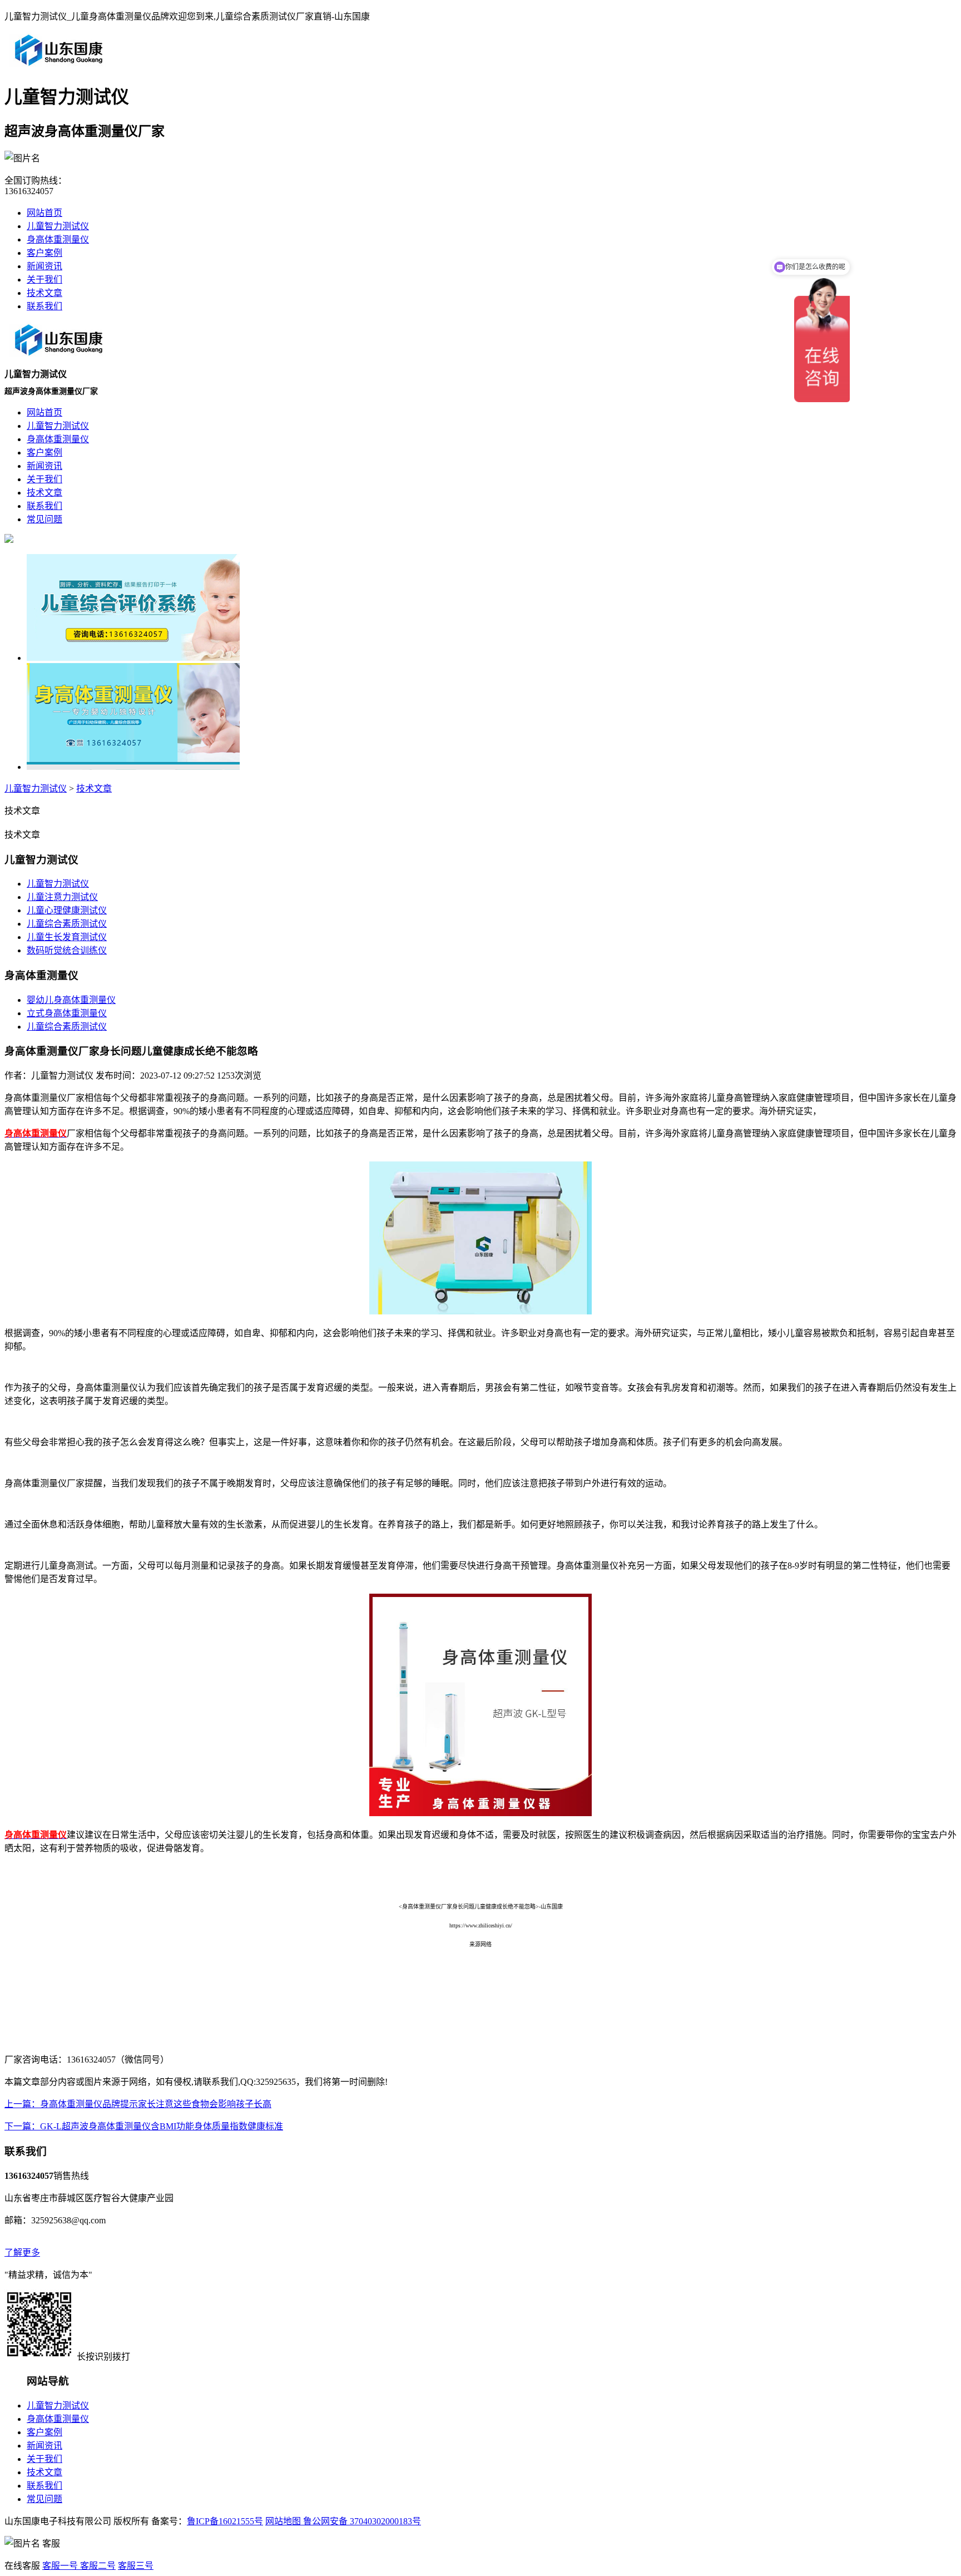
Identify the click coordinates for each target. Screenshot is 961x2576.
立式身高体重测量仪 (67, 1013)
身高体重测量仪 (58, 239)
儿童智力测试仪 (58, 226)
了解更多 (22, 2253)
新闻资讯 (44, 266)
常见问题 (44, 2499)
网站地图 (283, 2521)
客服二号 (97, 2566)
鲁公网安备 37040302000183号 (361, 2521)
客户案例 (44, 253)
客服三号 (136, 2566)
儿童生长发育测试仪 (67, 937)
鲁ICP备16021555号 (225, 2521)
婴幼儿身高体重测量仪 (71, 1000)
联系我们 (44, 306)
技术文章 (44, 293)
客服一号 (60, 2566)
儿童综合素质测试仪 (67, 924)
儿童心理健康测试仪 (67, 910)
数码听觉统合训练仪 (67, 950)
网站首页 (44, 213)
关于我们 (44, 280)
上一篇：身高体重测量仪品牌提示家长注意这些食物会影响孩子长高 (138, 2104)
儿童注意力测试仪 (62, 897)
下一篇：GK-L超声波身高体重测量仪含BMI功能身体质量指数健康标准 (144, 2126)
